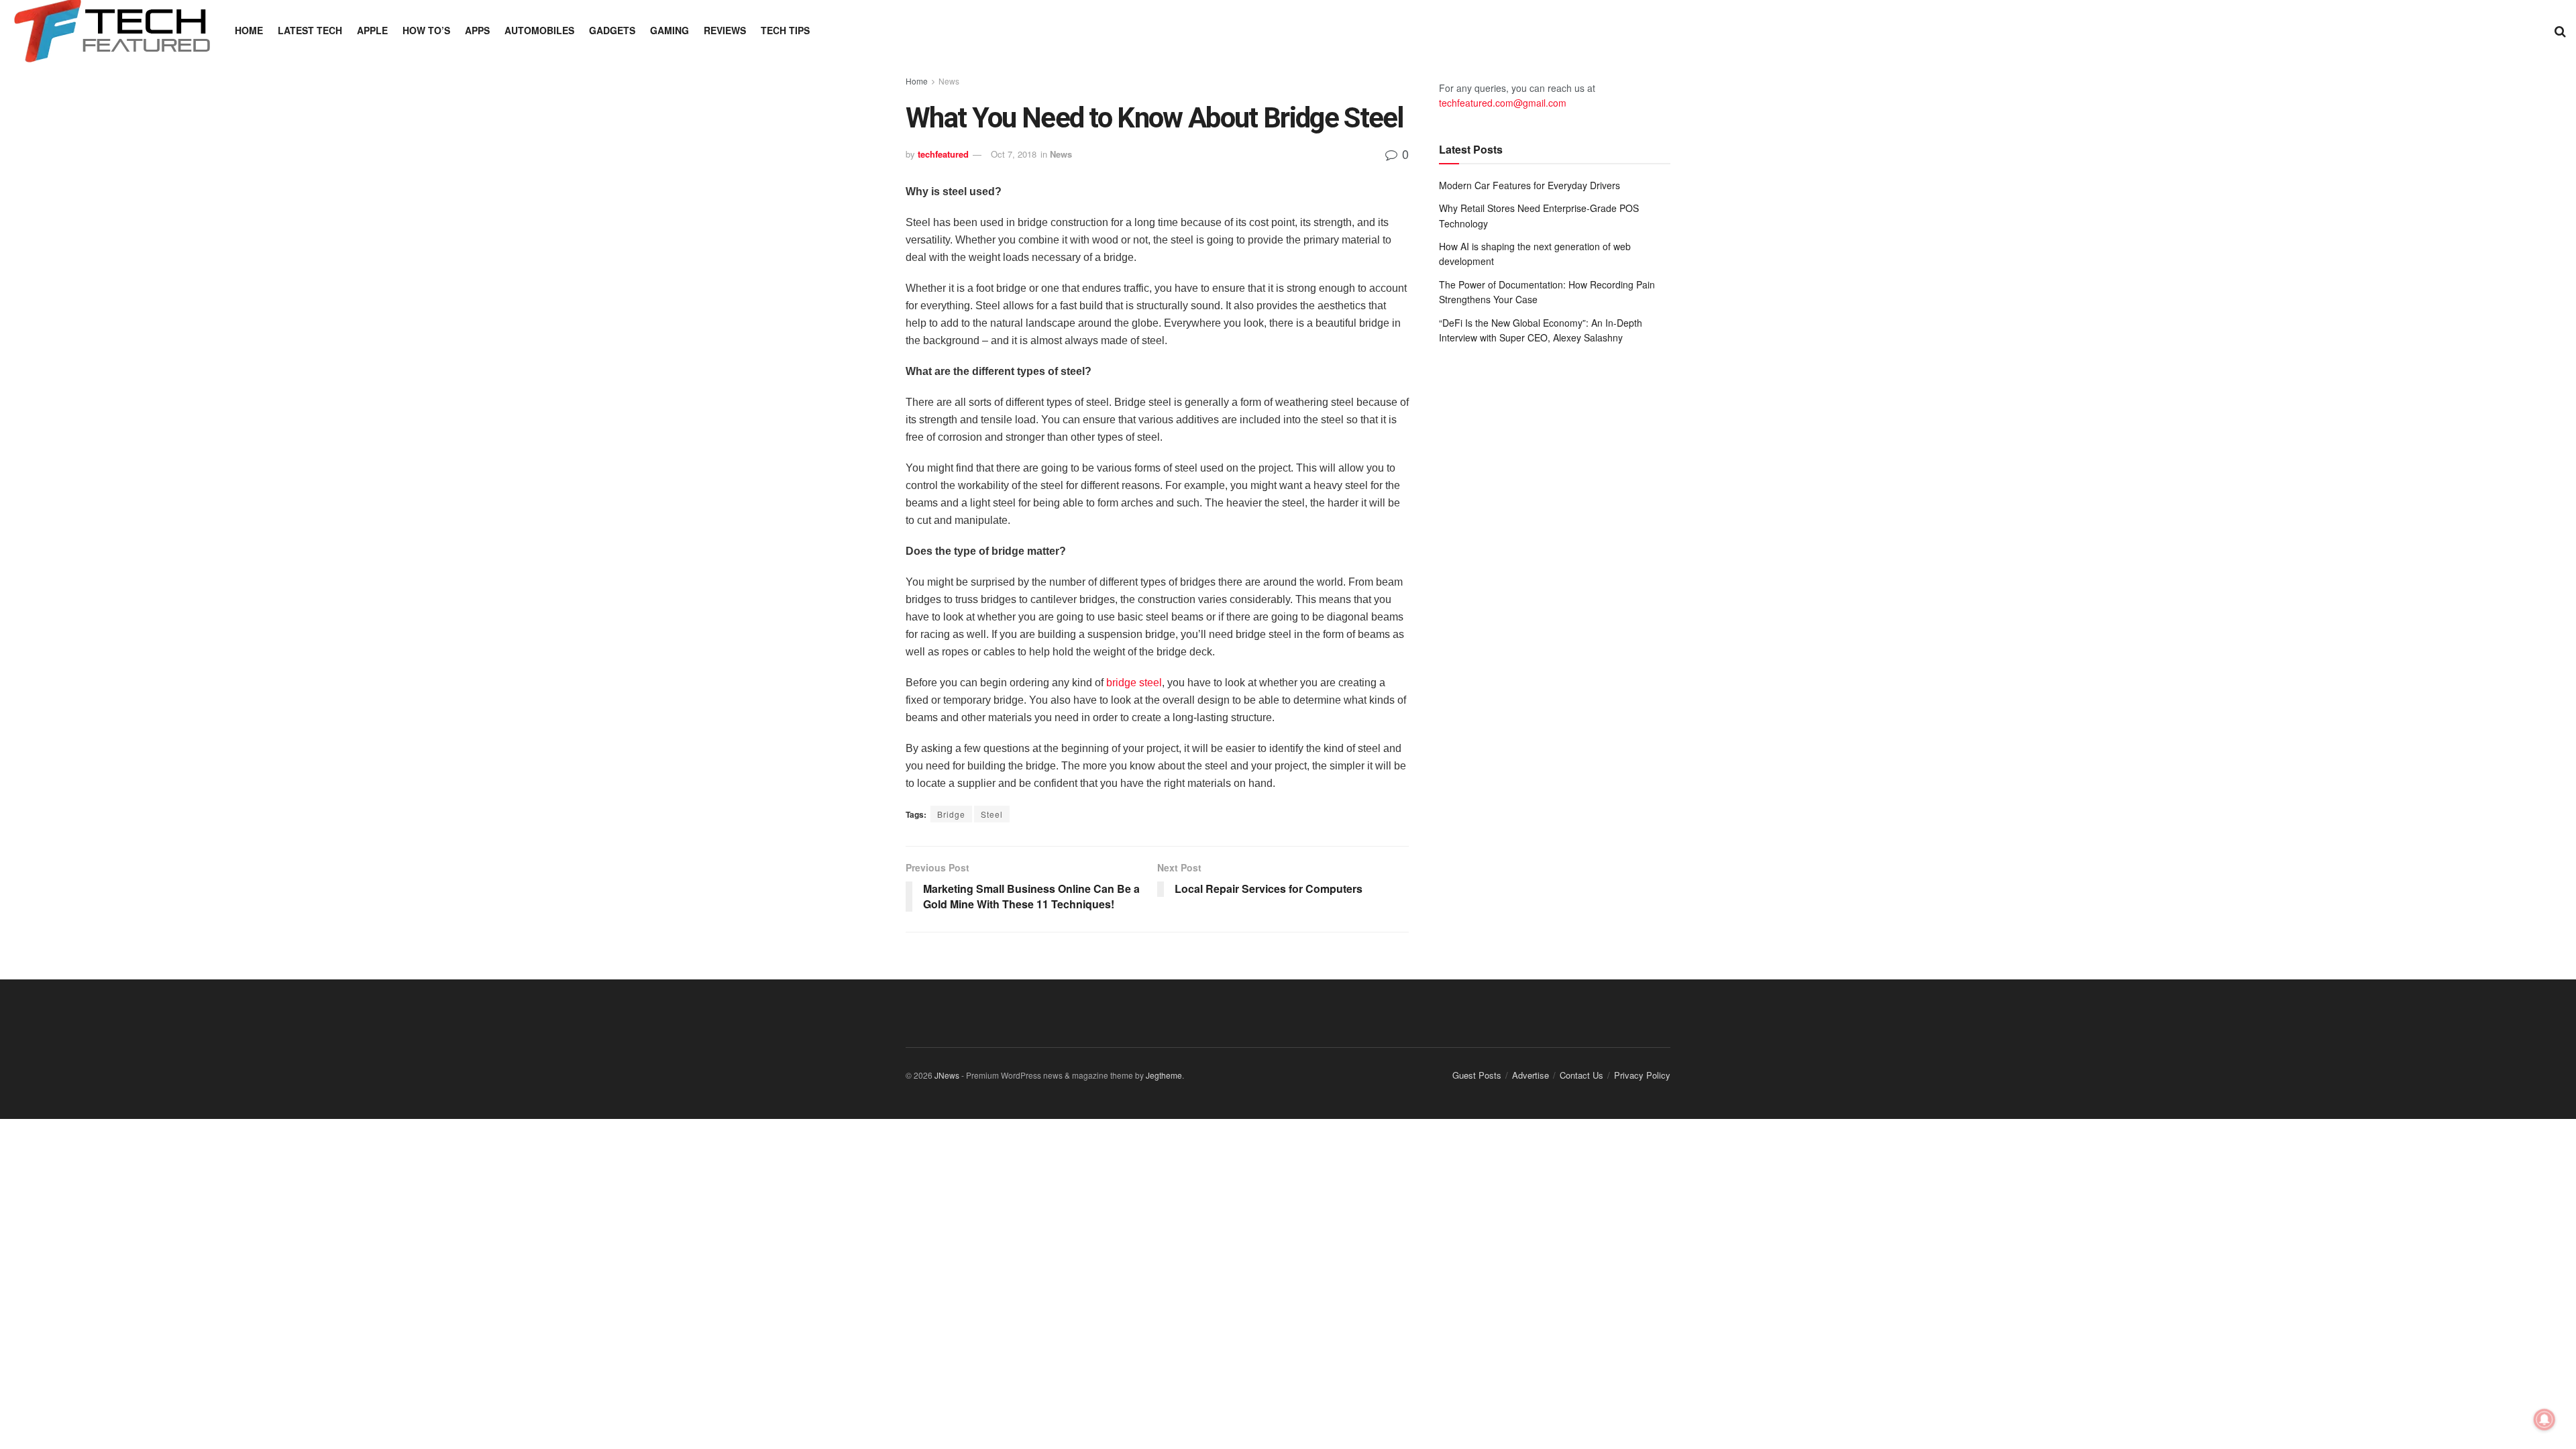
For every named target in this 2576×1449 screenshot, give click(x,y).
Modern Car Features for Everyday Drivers (1529, 185)
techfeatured (943, 154)
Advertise (1531, 1075)
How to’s (426, 30)
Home (249, 30)
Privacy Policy (1642, 1075)
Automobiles (539, 30)
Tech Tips (785, 30)
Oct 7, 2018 (1014, 154)
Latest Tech (310, 30)
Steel (992, 814)
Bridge (951, 814)
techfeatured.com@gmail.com (1503, 103)
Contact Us (1581, 1075)
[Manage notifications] (2544, 1419)
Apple (372, 30)
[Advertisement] (1555, 466)
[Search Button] (2560, 30)
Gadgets (612, 30)
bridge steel (1134, 683)
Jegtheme (1164, 1075)
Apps (477, 30)
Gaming (669, 30)
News (949, 81)
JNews (947, 1075)
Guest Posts (1477, 1075)
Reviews (725, 30)
